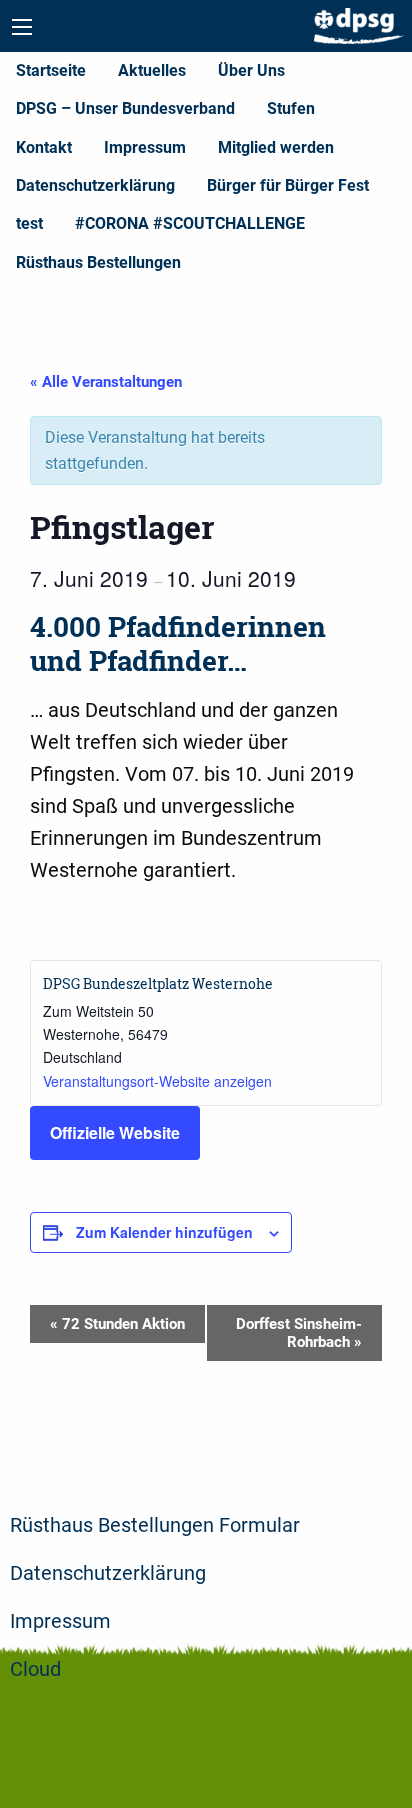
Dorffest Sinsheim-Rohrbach (299, 1333)
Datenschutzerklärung (95, 185)
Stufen (291, 108)
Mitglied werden (276, 147)
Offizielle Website (115, 1132)
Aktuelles (152, 70)
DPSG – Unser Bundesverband (125, 108)
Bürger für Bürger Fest (288, 185)
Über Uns (251, 70)
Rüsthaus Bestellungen (98, 262)
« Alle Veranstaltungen (106, 382)
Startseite (51, 70)
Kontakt (44, 147)
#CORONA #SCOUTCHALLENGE (190, 223)
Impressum (145, 147)
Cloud (35, 1669)
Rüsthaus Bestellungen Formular (155, 1525)
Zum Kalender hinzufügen (164, 1232)
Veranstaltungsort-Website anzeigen (157, 1081)
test (29, 223)
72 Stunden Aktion (117, 1324)
